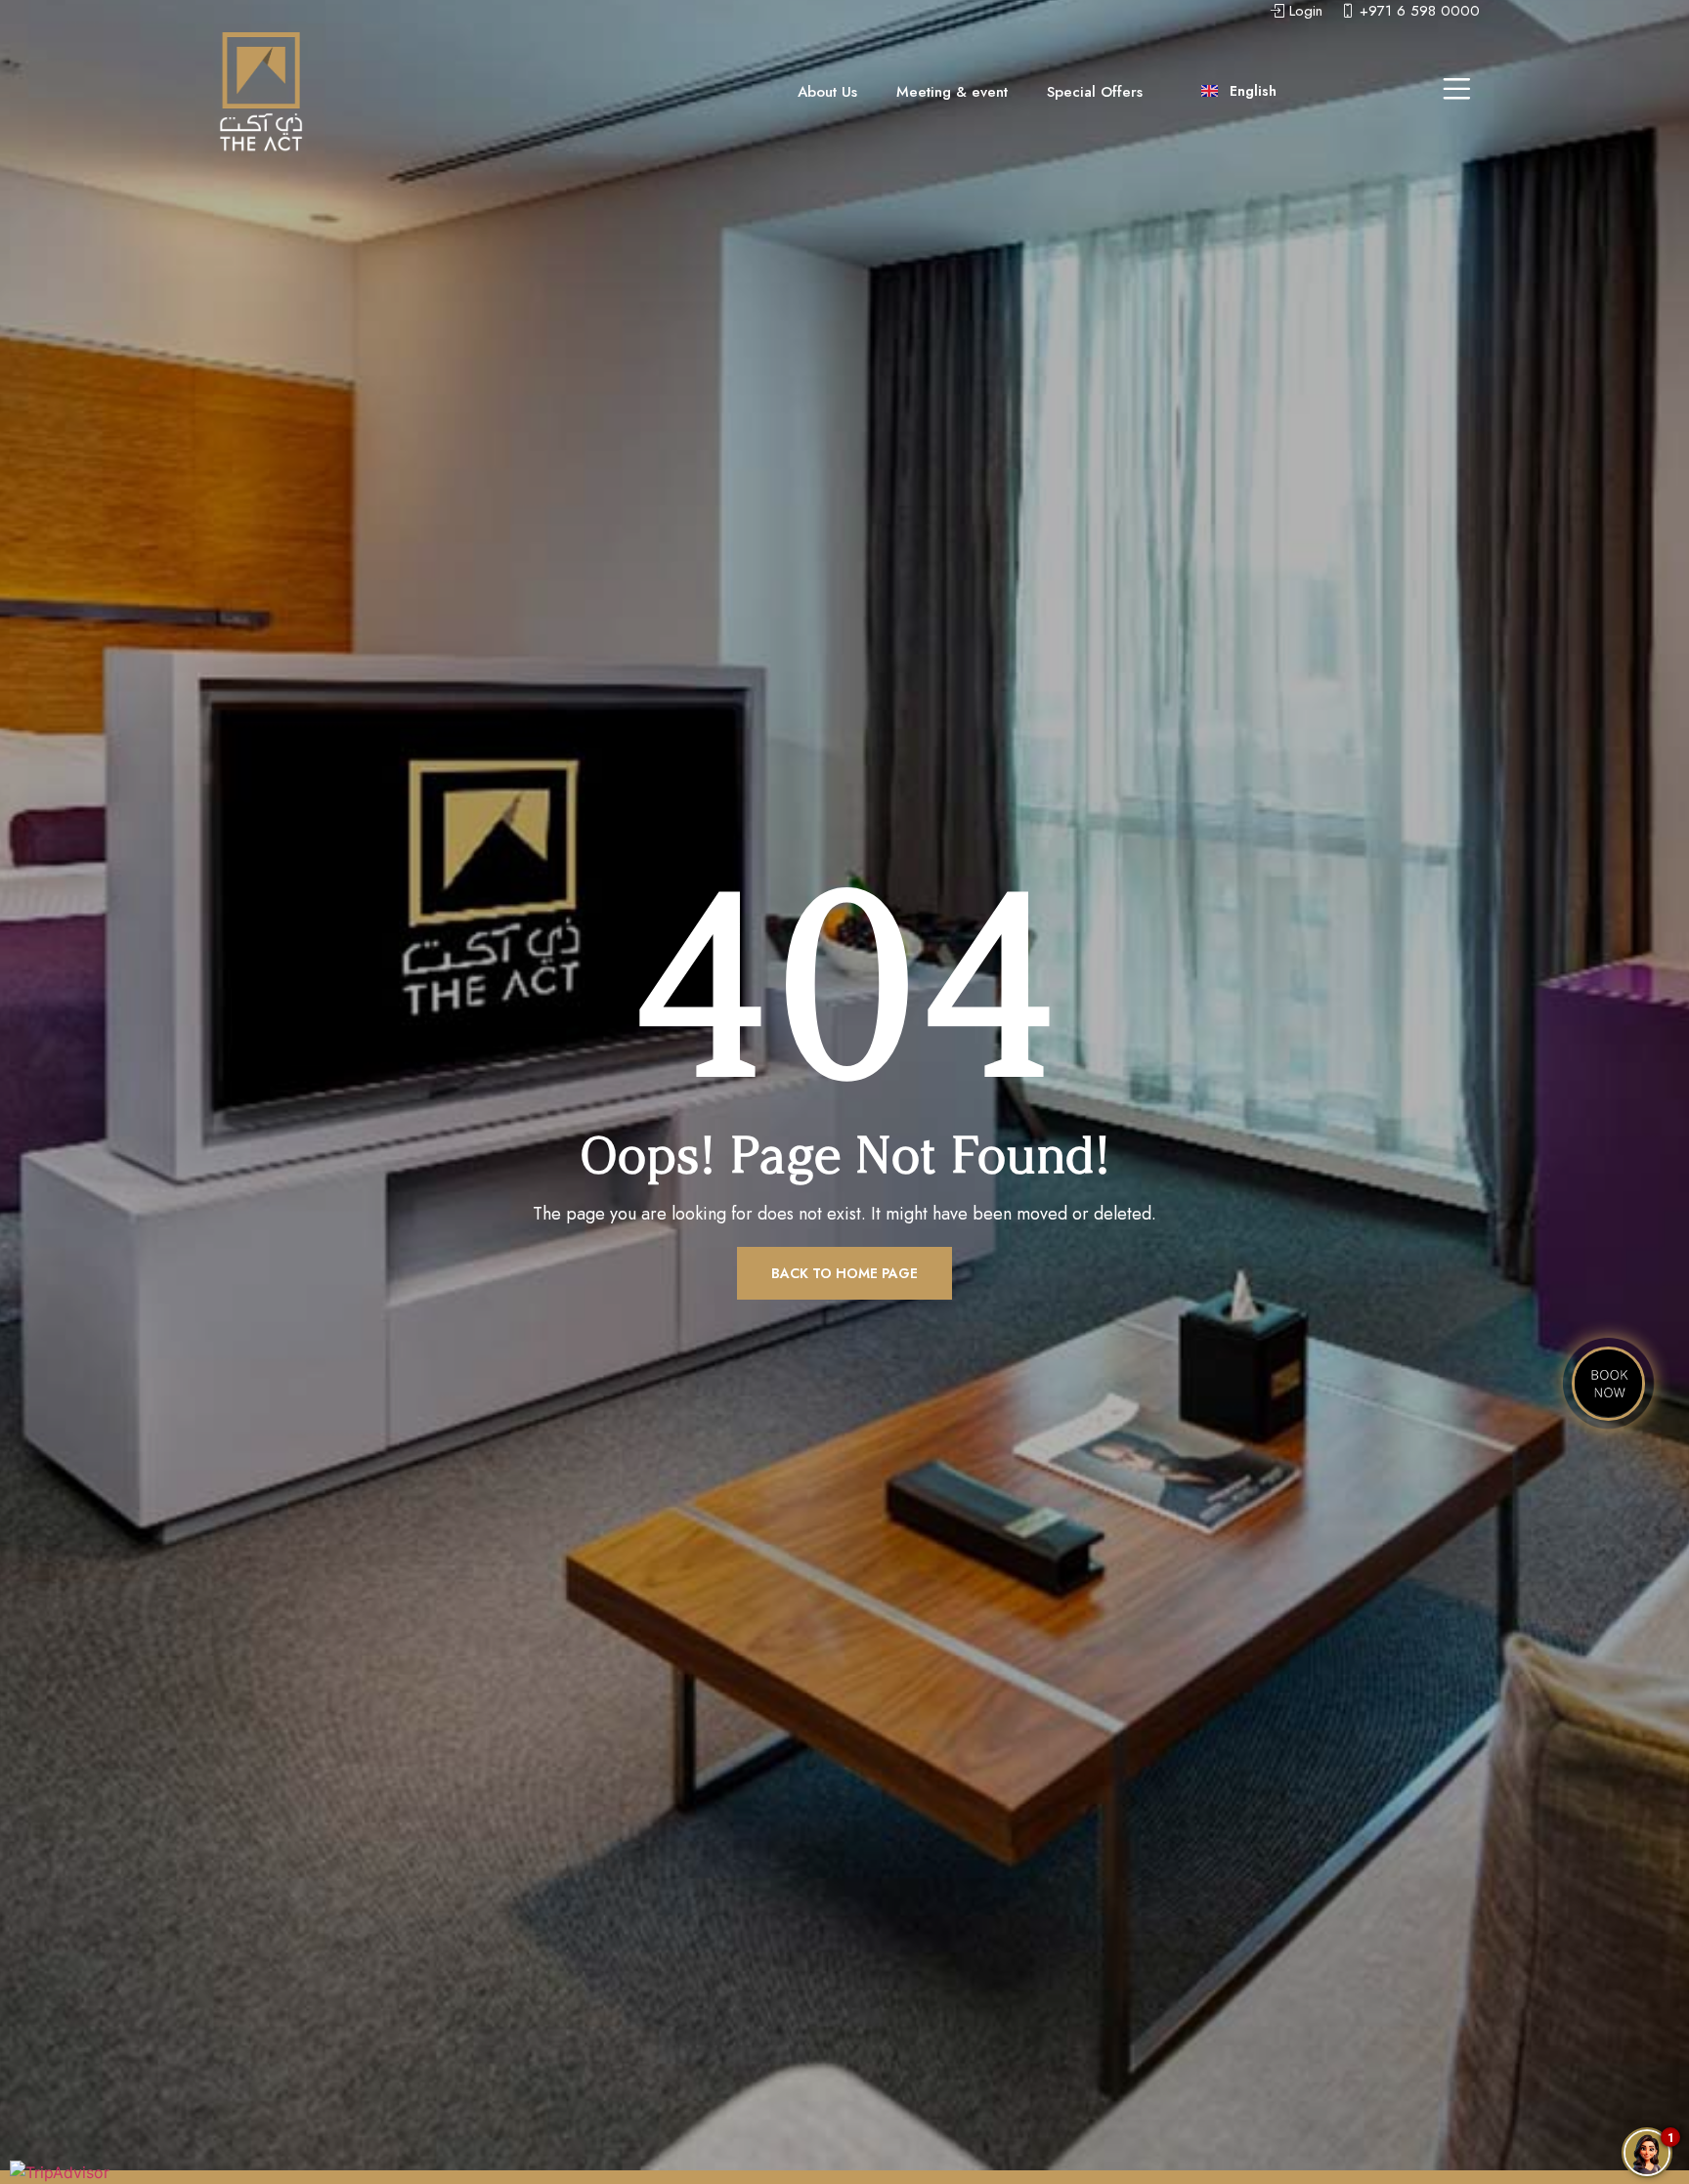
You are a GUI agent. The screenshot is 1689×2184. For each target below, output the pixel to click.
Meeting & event (952, 92)
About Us (827, 92)
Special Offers (1095, 92)
